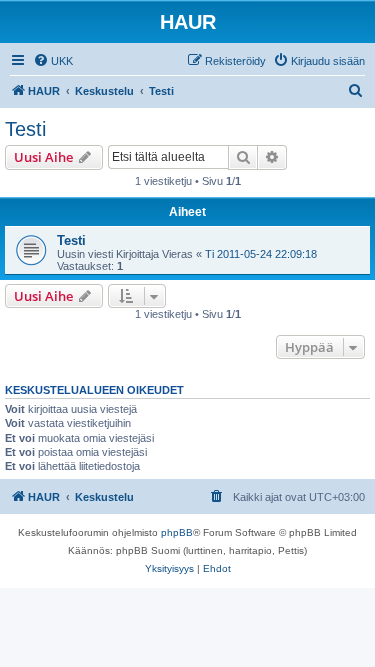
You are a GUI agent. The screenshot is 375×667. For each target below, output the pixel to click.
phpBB (177, 532)
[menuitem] (53, 61)
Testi (25, 129)
